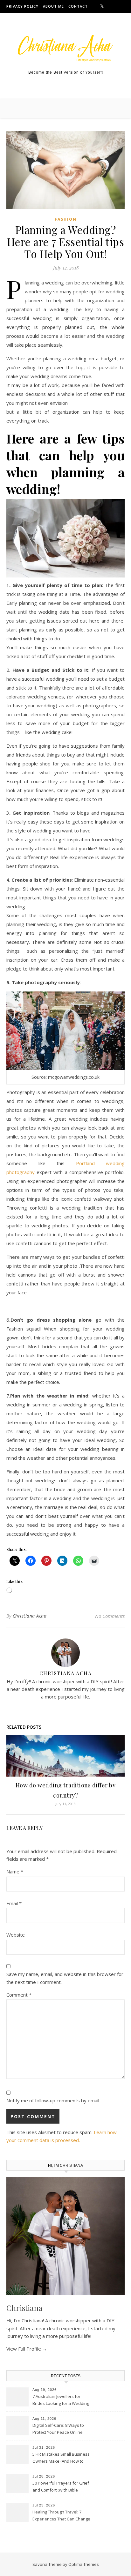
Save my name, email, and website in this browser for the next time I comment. (65, 1978)
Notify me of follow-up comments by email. (53, 2100)
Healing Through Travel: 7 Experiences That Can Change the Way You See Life (61, 2516)
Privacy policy (22, 6)
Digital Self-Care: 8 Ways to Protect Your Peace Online (58, 2429)
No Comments (110, 1616)
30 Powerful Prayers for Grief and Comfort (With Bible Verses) (61, 2487)
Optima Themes (84, 2564)
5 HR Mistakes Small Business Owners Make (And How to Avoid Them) (61, 2458)
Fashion (66, 219)
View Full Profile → (27, 2349)
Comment (19, 1995)
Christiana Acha (30, 1616)
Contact (78, 6)
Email (14, 1903)
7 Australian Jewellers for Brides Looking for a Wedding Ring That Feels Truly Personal (61, 2400)
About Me (53, 6)
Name (15, 1872)
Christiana (24, 2308)
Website (16, 1935)
